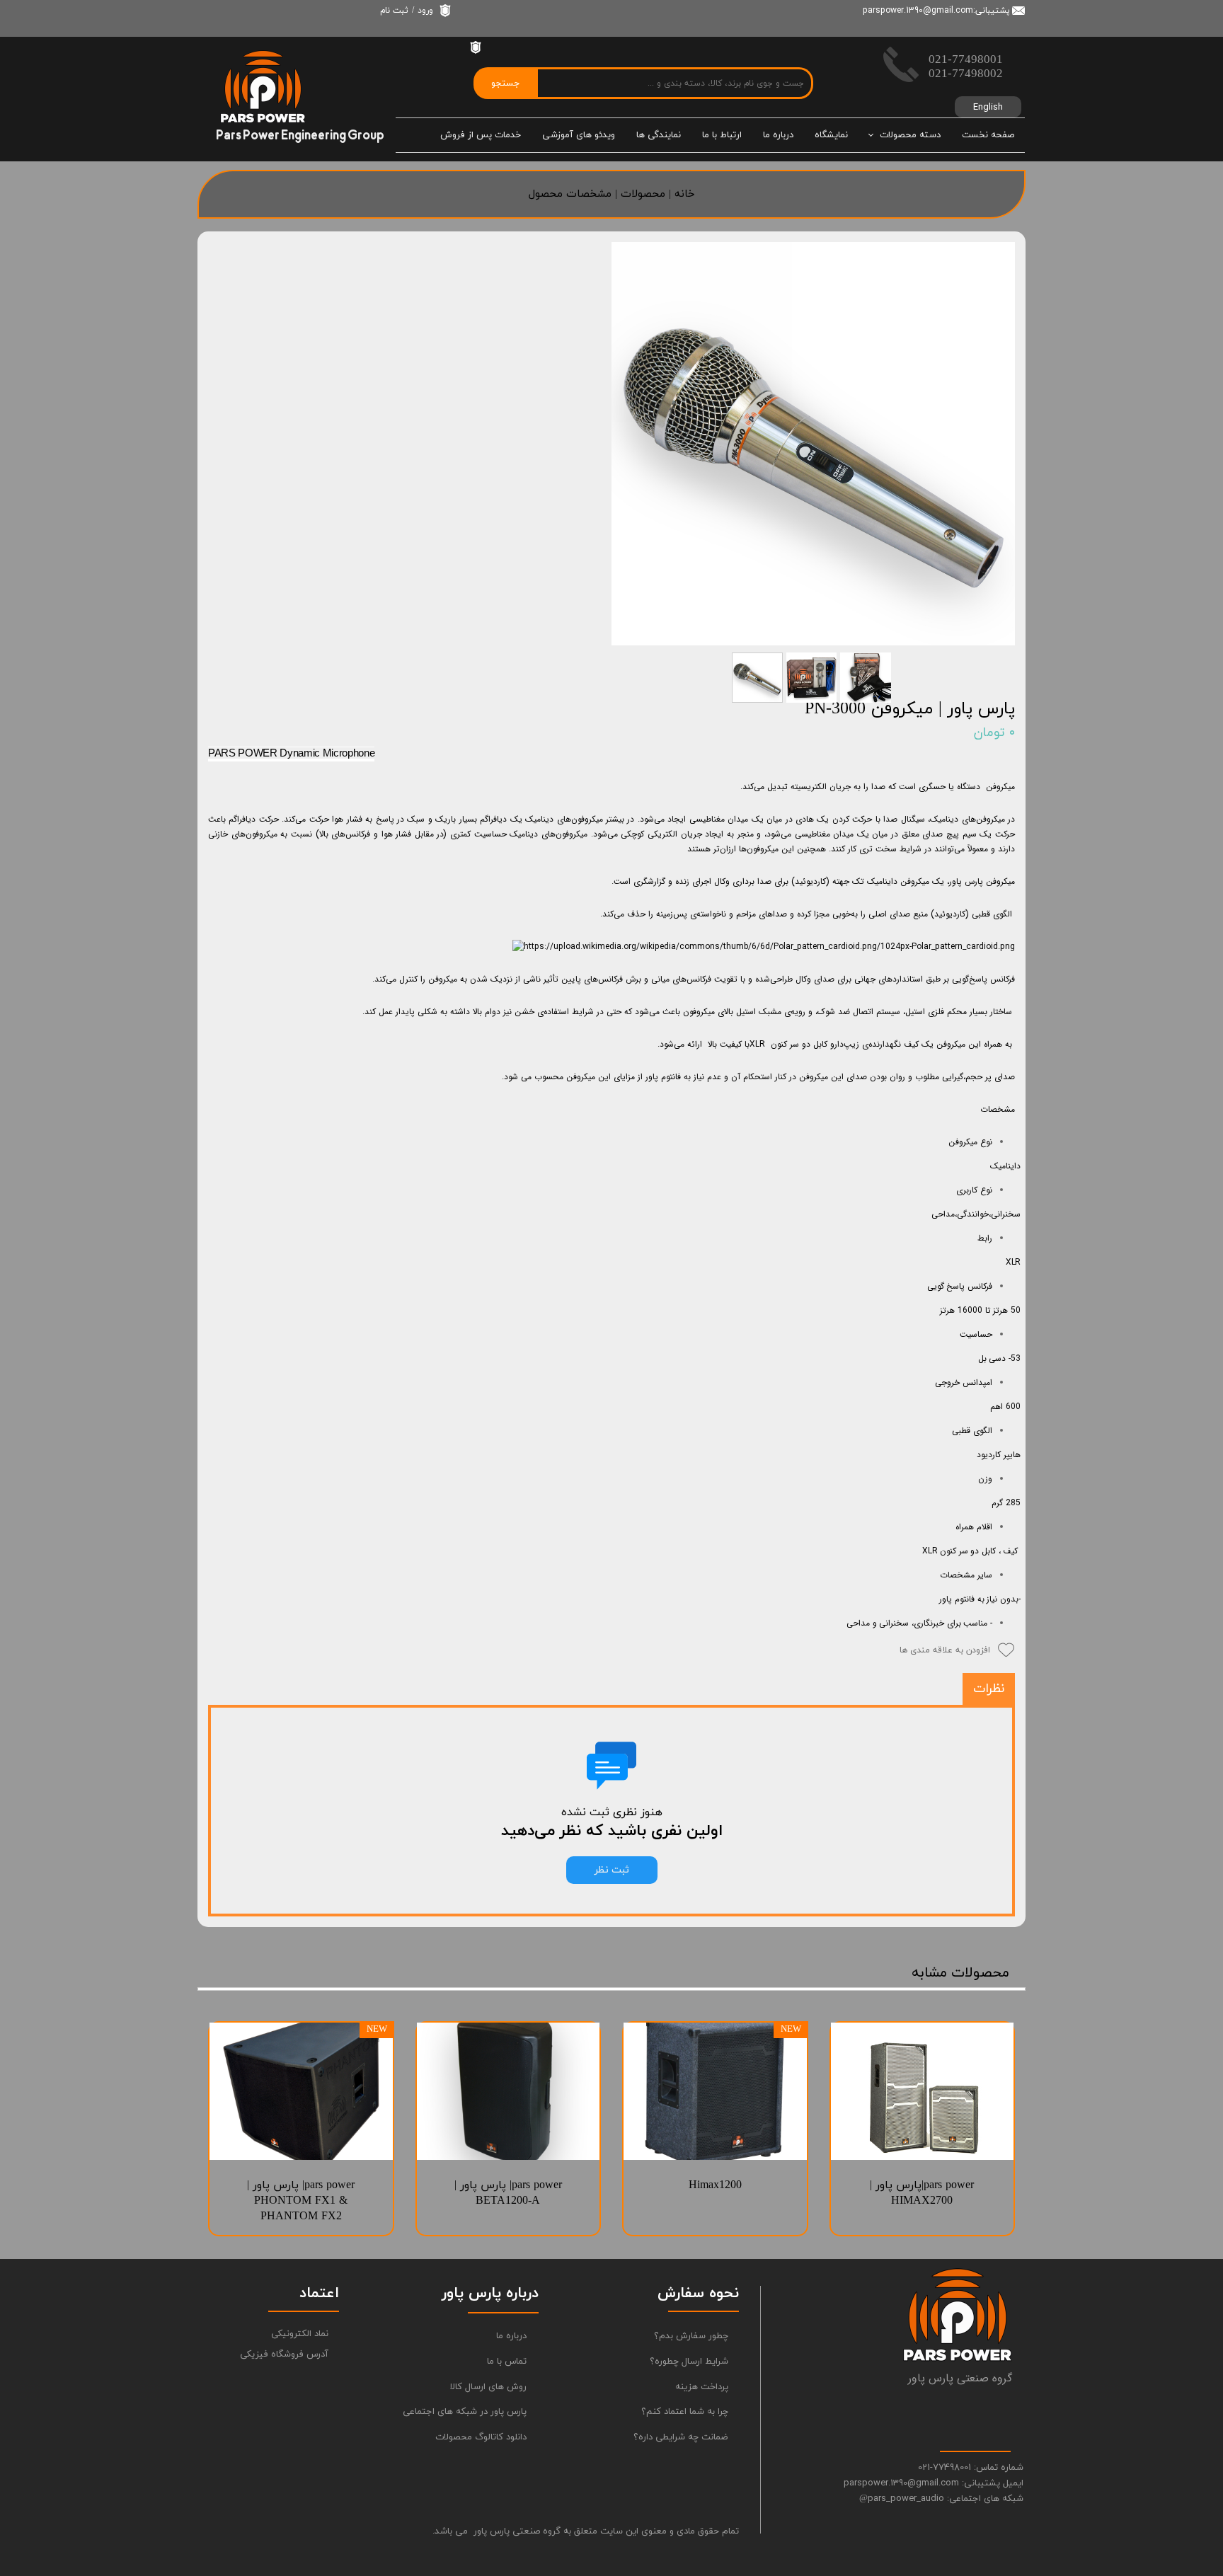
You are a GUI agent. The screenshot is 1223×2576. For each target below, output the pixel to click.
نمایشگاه (831, 135)
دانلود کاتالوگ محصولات (481, 2437)
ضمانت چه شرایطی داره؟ (681, 2437)
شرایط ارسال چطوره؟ (689, 2362)
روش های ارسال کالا (488, 2387)
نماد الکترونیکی (300, 2334)
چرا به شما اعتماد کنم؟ (685, 2412)
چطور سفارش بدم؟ (691, 2336)
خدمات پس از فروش (481, 135)
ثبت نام (394, 11)
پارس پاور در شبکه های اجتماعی (470, 2412)
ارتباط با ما (722, 135)
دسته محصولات (910, 135)
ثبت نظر (612, 1870)
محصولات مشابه (960, 1973)
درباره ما (778, 135)
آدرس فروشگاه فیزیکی (284, 2354)
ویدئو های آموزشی (579, 135)
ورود (425, 11)
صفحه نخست (988, 135)
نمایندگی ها (659, 135)
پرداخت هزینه (702, 2387)
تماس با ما (507, 2362)
